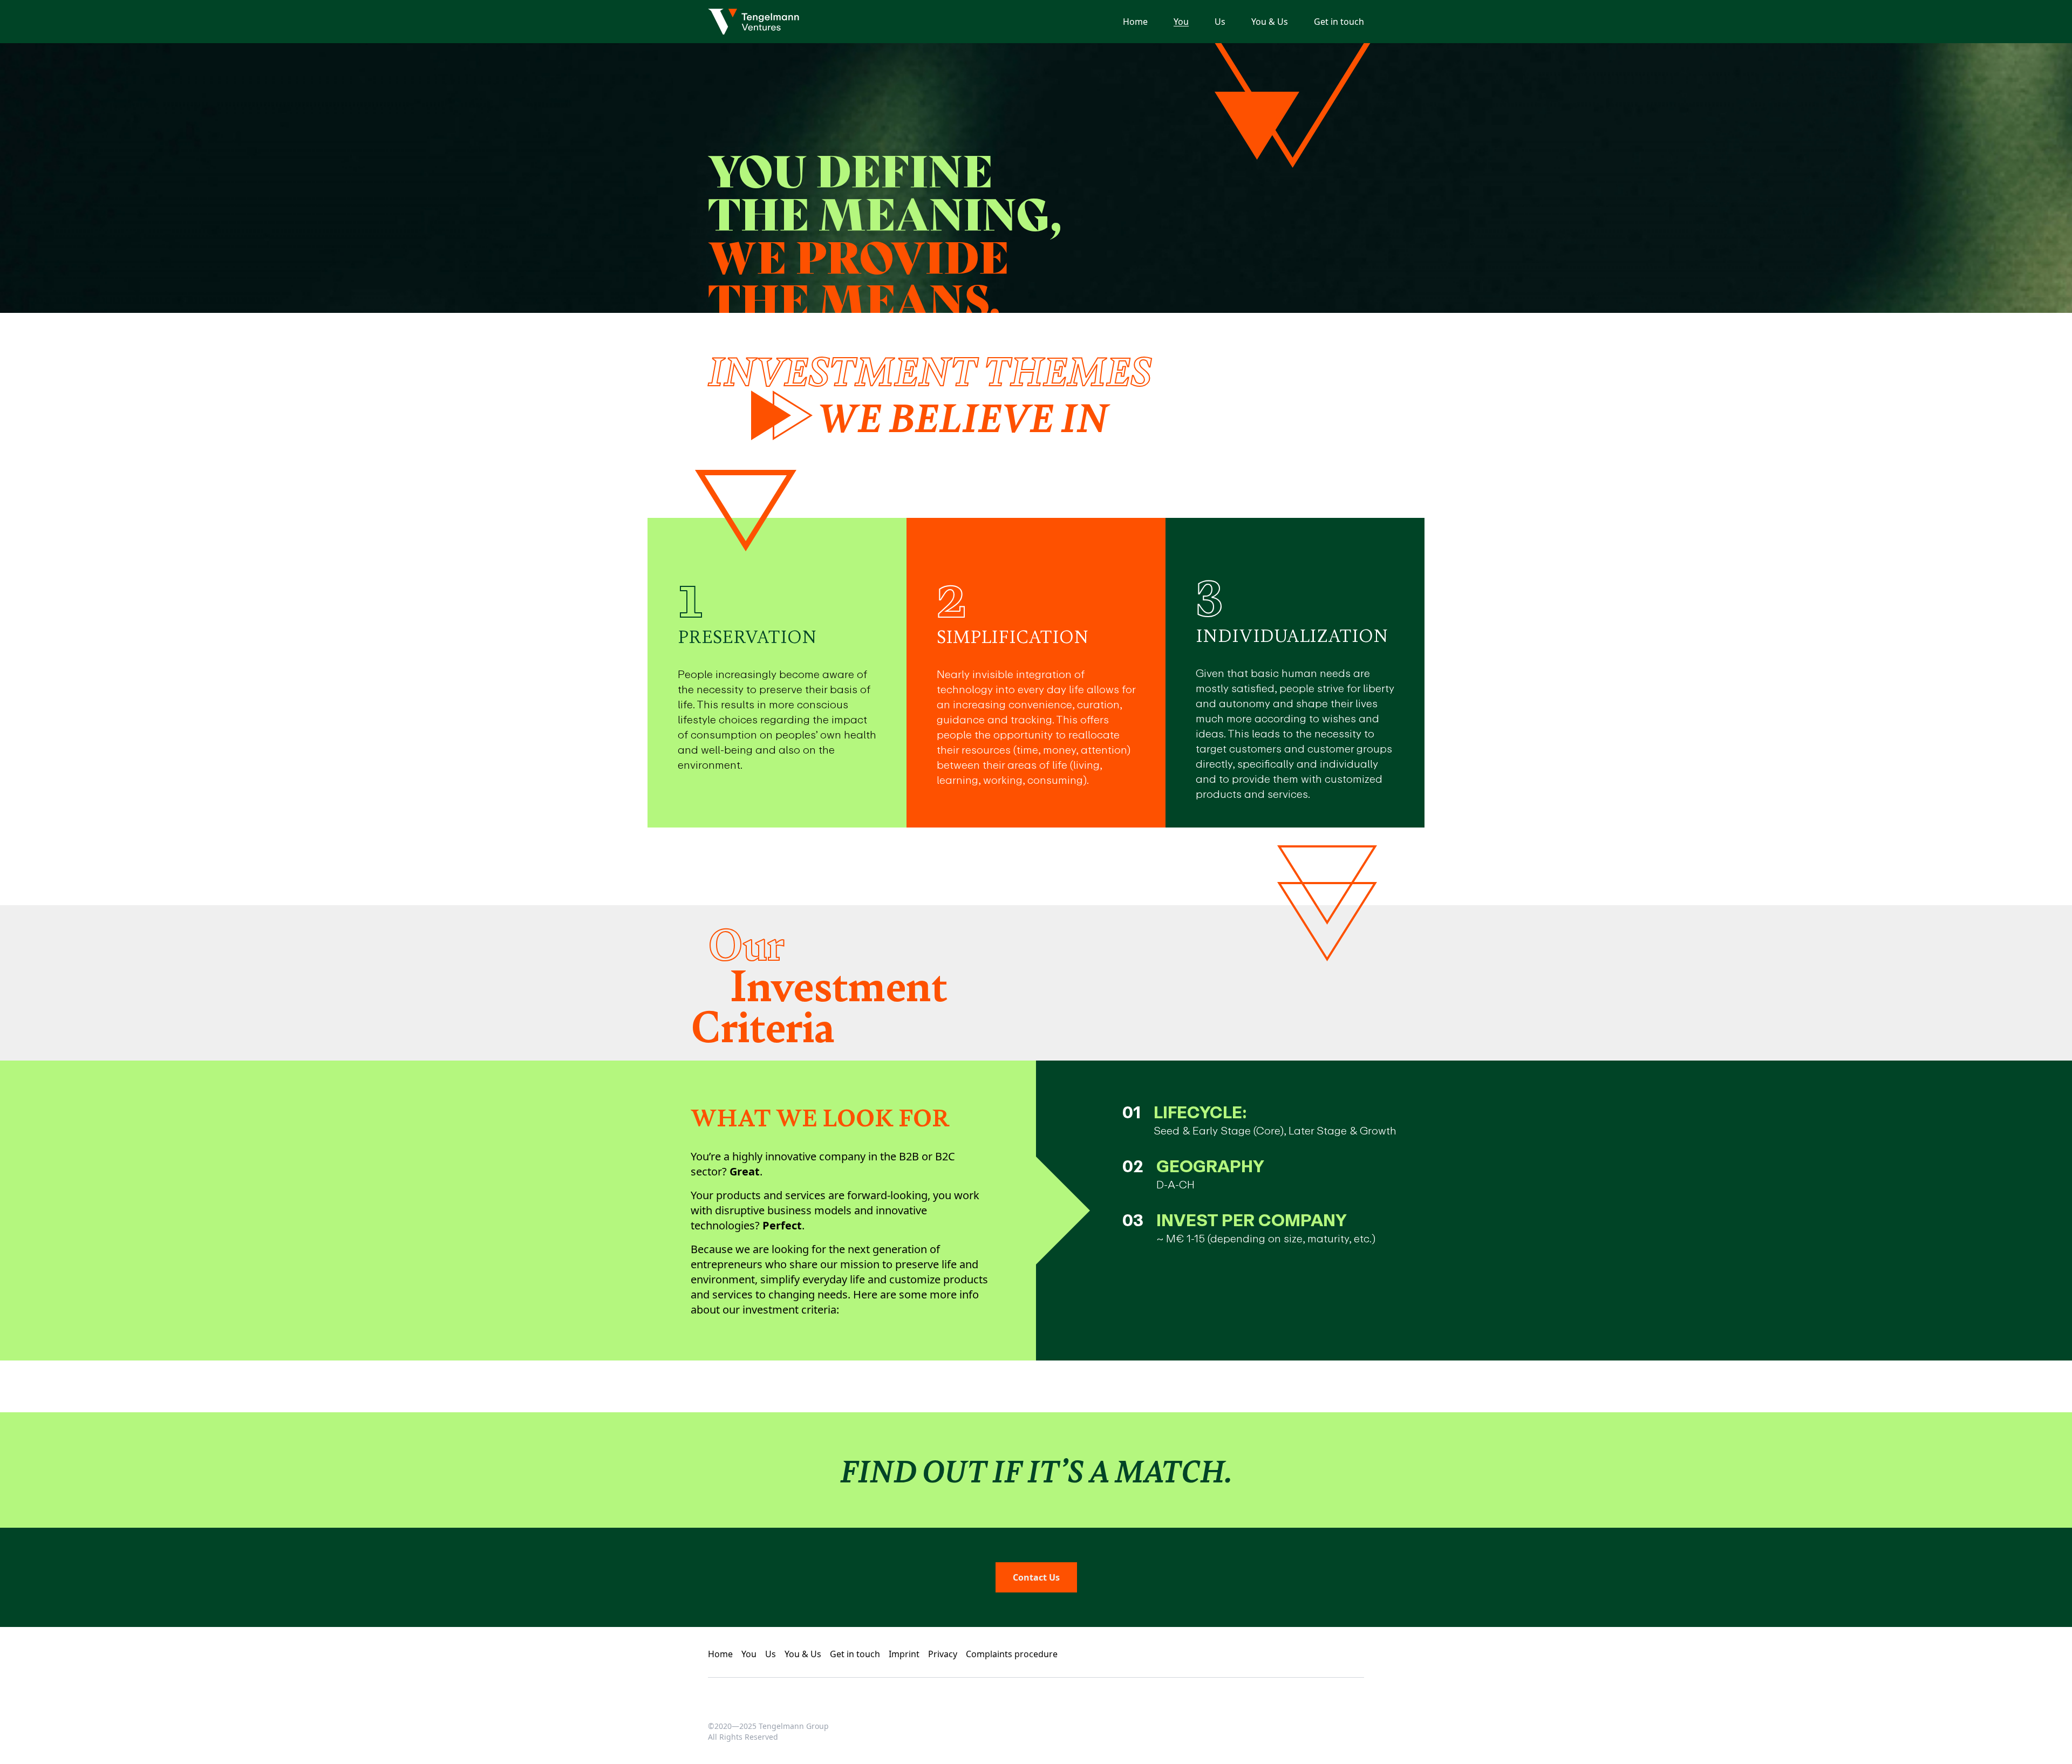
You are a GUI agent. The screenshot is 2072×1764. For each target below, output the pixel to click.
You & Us (1270, 22)
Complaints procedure (1012, 1654)
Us (1220, 22)
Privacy (943, 1654)
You (1181, 22)
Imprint (904, 1654)
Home (1135, 22)
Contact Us (1036, 1577)
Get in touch (1339, 22)
